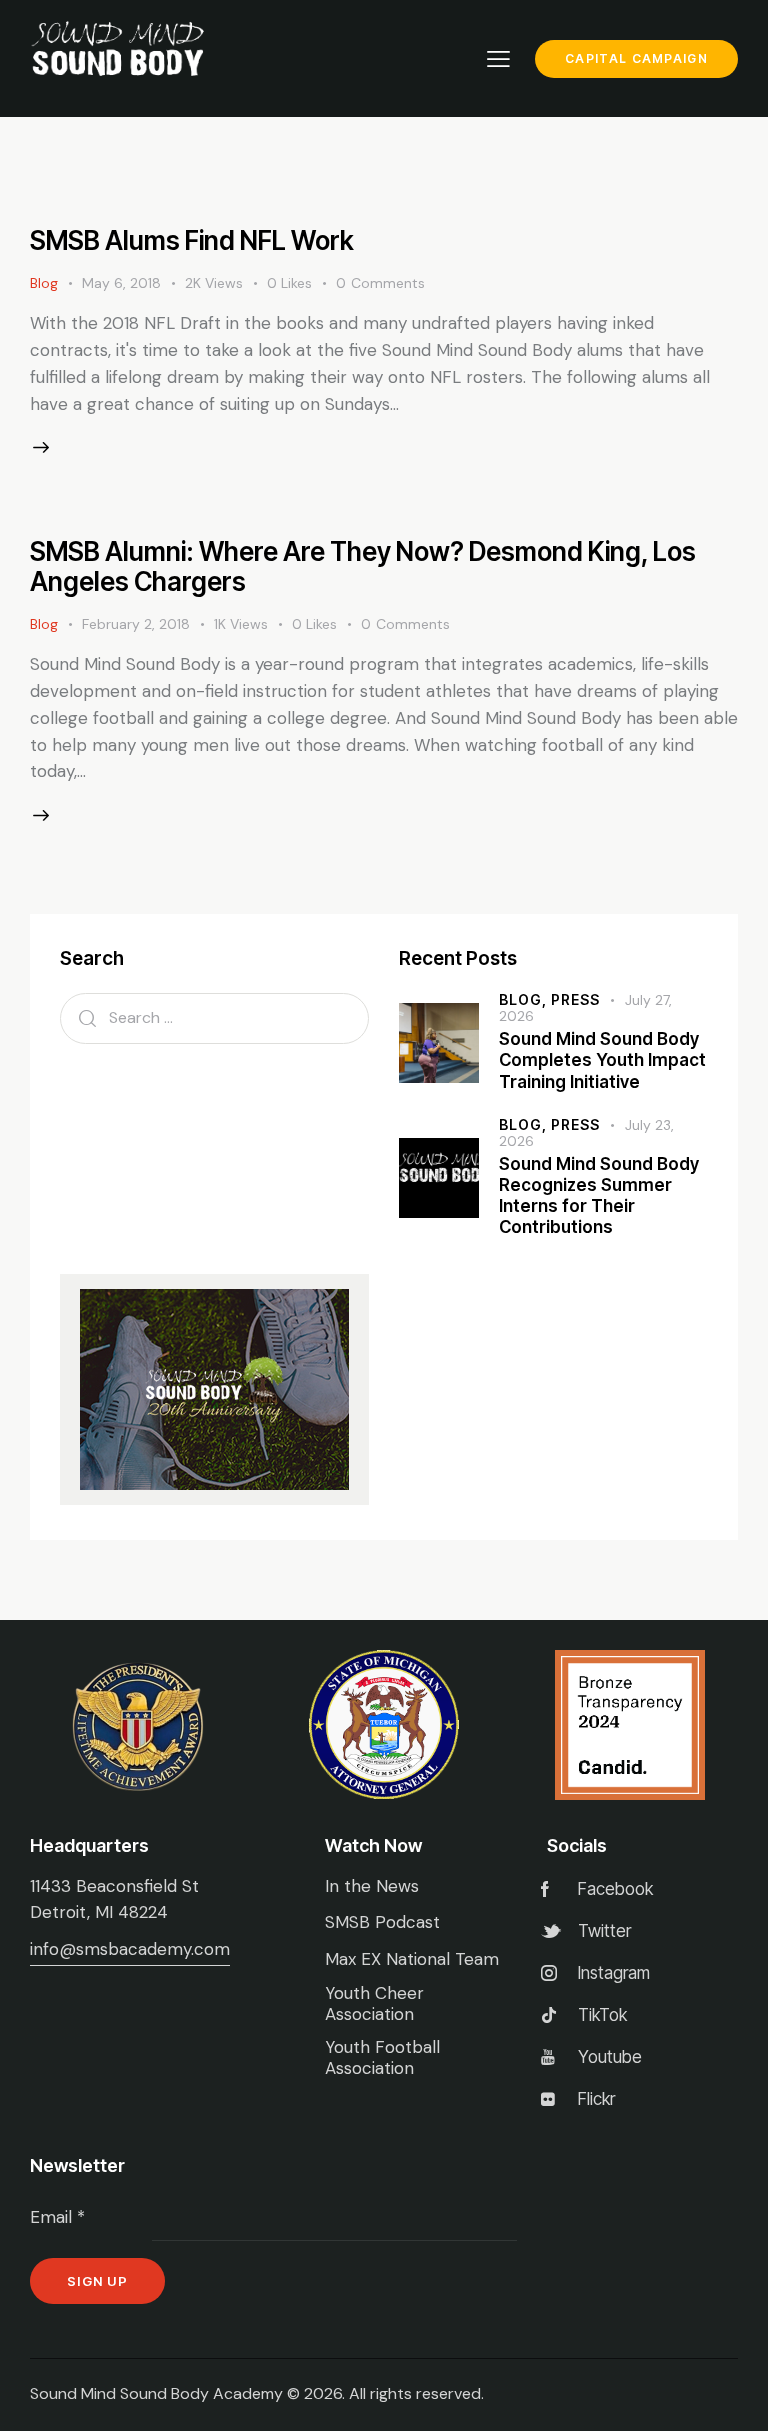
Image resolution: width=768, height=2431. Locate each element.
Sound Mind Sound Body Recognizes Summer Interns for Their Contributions (599, 1196)
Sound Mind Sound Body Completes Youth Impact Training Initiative (602, 1060)
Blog (44, 283)
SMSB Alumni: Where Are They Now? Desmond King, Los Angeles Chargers (363, 566)
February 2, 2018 (136, 624)
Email (57, 2217)
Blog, (525, 999)
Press (575, 999)
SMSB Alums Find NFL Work (192, 240)
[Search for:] (214, 1017)
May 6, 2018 (121, 283)
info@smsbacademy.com (130, 1949)
